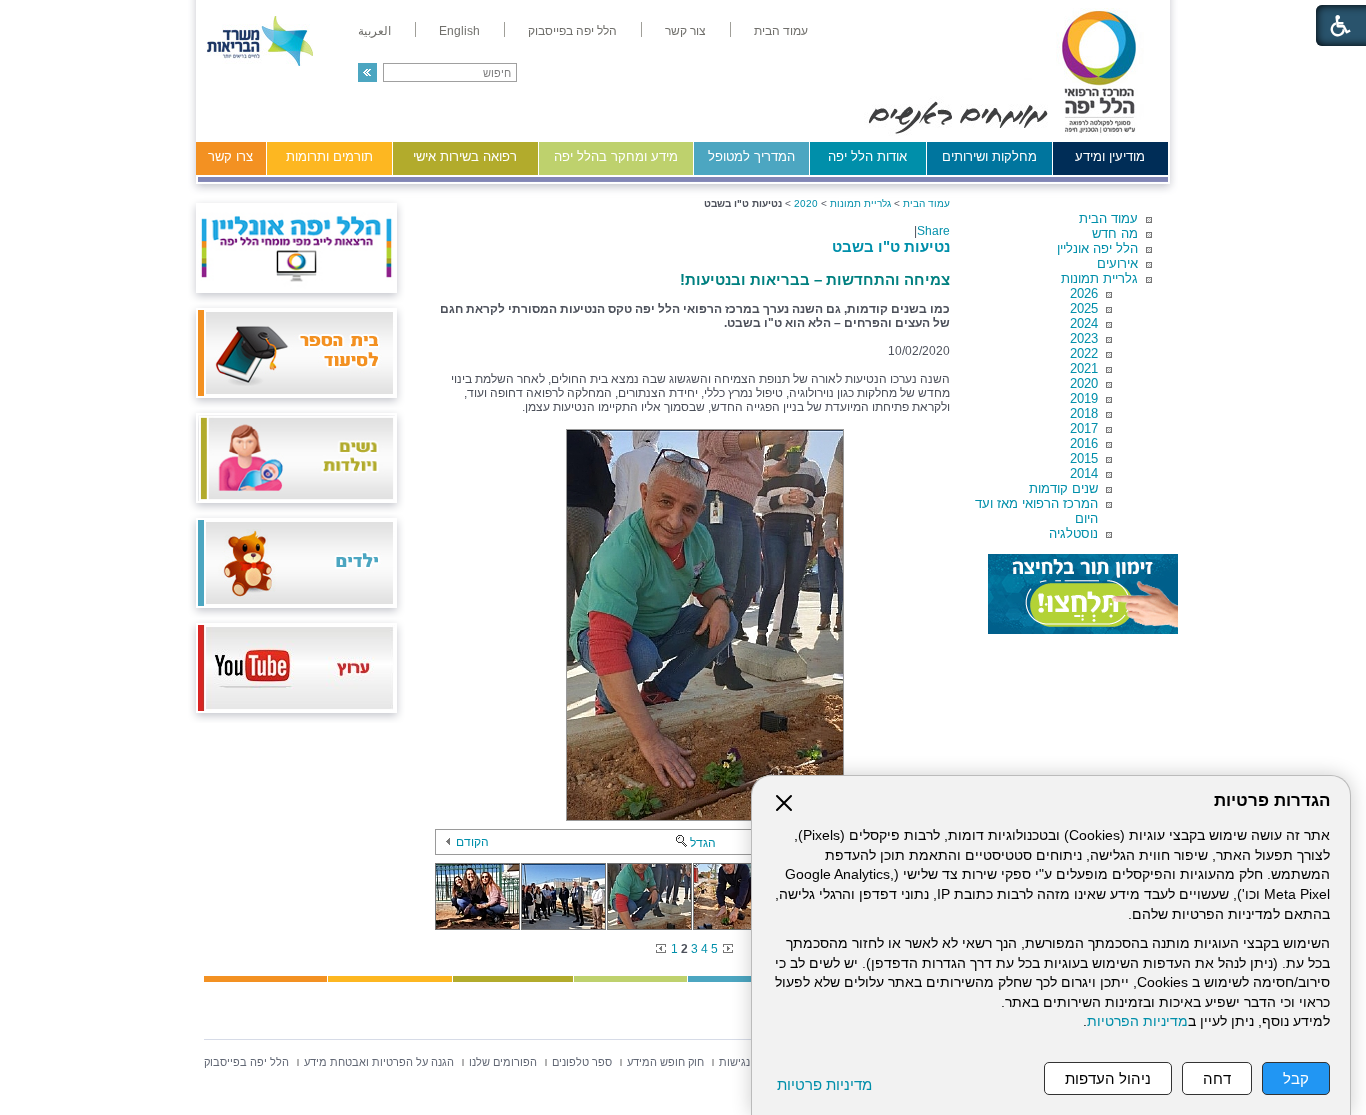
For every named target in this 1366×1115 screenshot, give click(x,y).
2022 (1084, 353)
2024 (1084, 323)
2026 (1084, 293)
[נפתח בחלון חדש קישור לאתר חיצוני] (1083, 594)
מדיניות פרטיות (824, 1084)
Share (933, 231)
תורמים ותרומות (329, 156)
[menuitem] (781, 31)
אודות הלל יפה (867, 156)
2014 (1084, 473)
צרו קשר (230, 156)
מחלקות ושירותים (989, 156)
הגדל (703, 843)
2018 (1084, 413)
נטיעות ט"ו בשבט (891, 246)
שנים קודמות (1063, 488)
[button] (367, 72)
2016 (1084, 443)
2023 (1084, 338)
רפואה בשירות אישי (465, 156)
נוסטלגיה (1073, 533)
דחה (1217, 1078)
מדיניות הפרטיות (1137, 1021)
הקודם (472, 842)
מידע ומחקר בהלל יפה (616, 156)
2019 (1084, 398)
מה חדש (1115, 233)
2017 (1084, 428)
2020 (1084, 383)
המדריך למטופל (751, 156)
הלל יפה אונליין (1097, 248)
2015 (1084, 458)
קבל (1296, 1078)
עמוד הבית (1108, 218)
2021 (1084, 368)
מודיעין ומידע (1110, 156)
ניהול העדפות (1108, 1078)
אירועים (1117, 263)
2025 (1084, 308)
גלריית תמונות (1099, 278)
